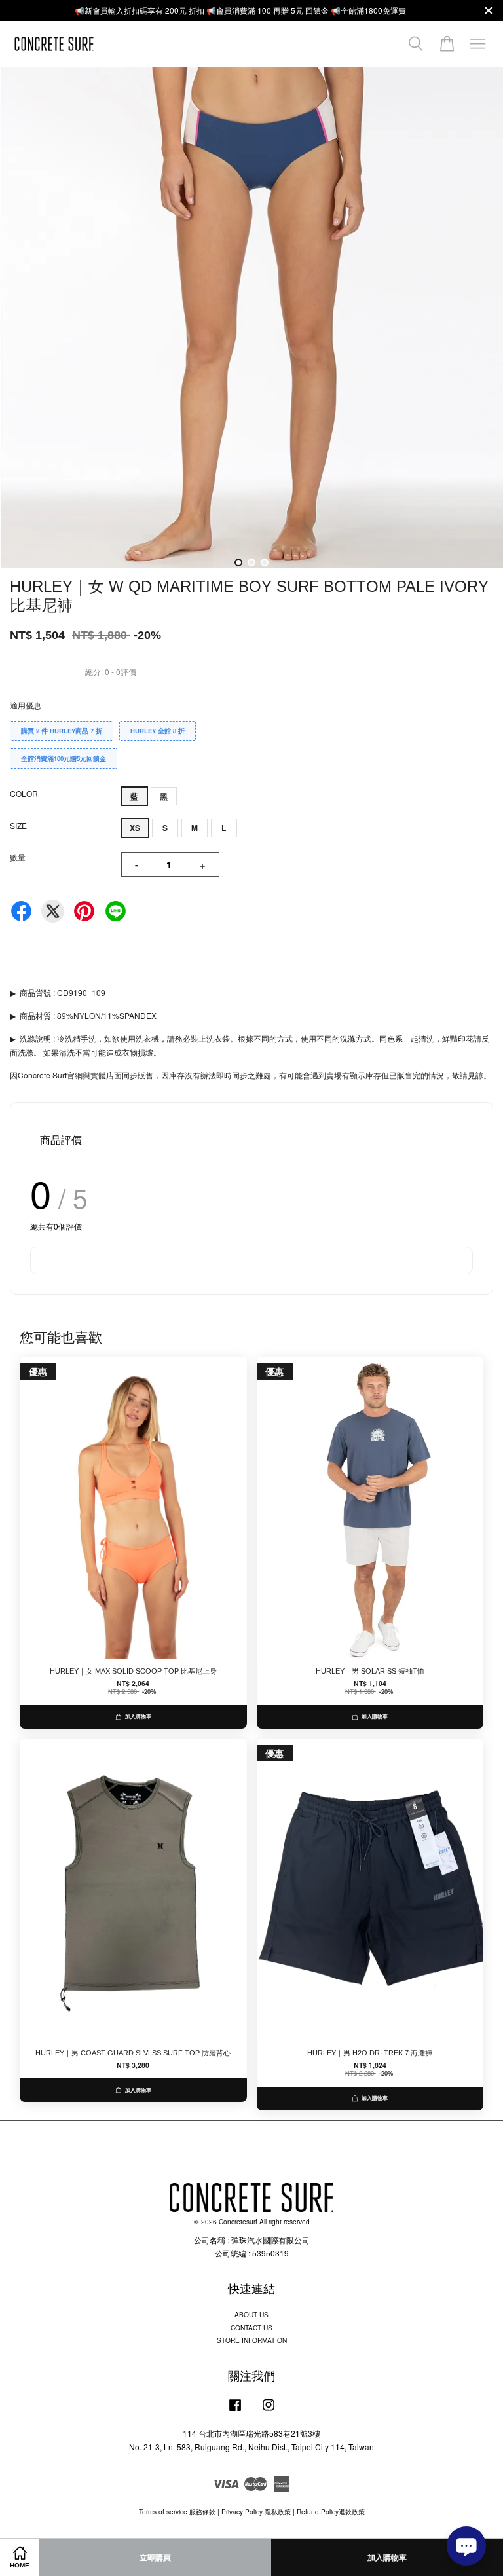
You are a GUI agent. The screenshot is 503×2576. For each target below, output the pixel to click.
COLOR (24, 793)
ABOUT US (251, 2314)
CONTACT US (251, 2328)
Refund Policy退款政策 (331, 2512)
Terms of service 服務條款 (177, 2512)
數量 (18, 857)
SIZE (18, 825)
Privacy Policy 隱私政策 (256, 2512)
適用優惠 (26, 705)
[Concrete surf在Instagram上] (269, 2411)
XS (135, 828)
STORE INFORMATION (252, 2340)
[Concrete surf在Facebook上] (235, 2411)
